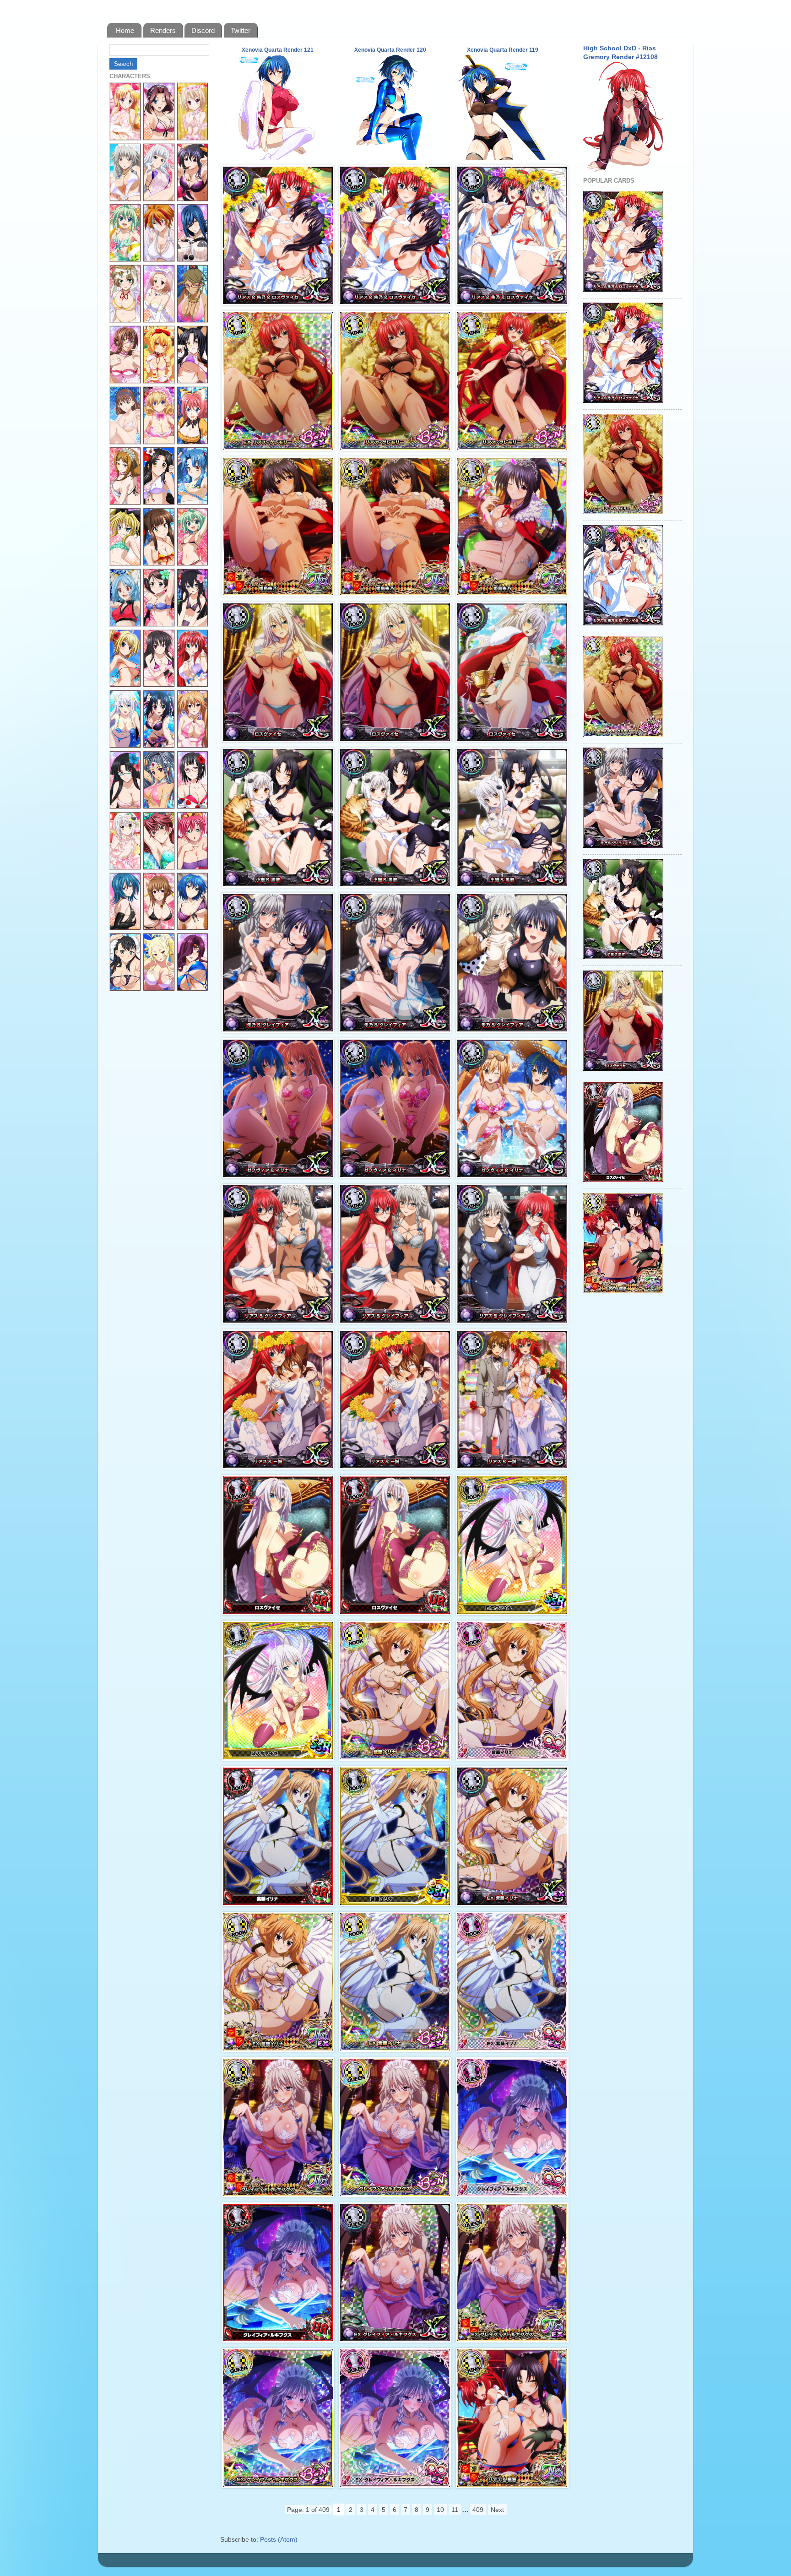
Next (497, 2510)
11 (455, 2510)
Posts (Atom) (279, 2540)
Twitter (241, 30)
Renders (163, 30)
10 (440, 2510)
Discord (203, 30)
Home (125, 30)
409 (478, 2510)
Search (123, 64)
